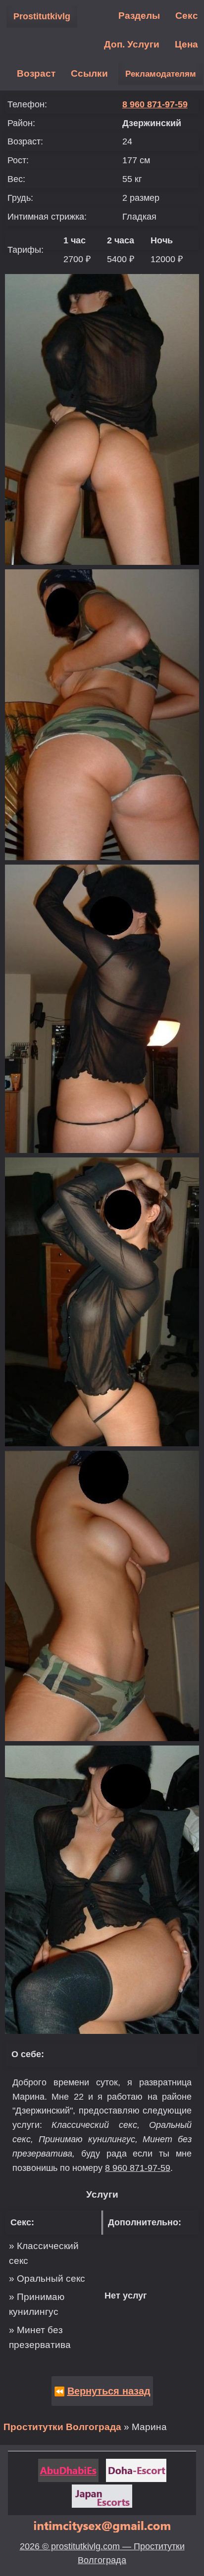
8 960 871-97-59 (155, 104)
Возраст (36, 73)
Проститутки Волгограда (62, 2427)
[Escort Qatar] (136, 2470)
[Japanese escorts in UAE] (102, 2496)
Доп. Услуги (132, 44)
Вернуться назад (109, 2391)
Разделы (139, 16)
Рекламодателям (161, 74)
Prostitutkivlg (42, 16)
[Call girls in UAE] (68, 2470)
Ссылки (89, 73)
